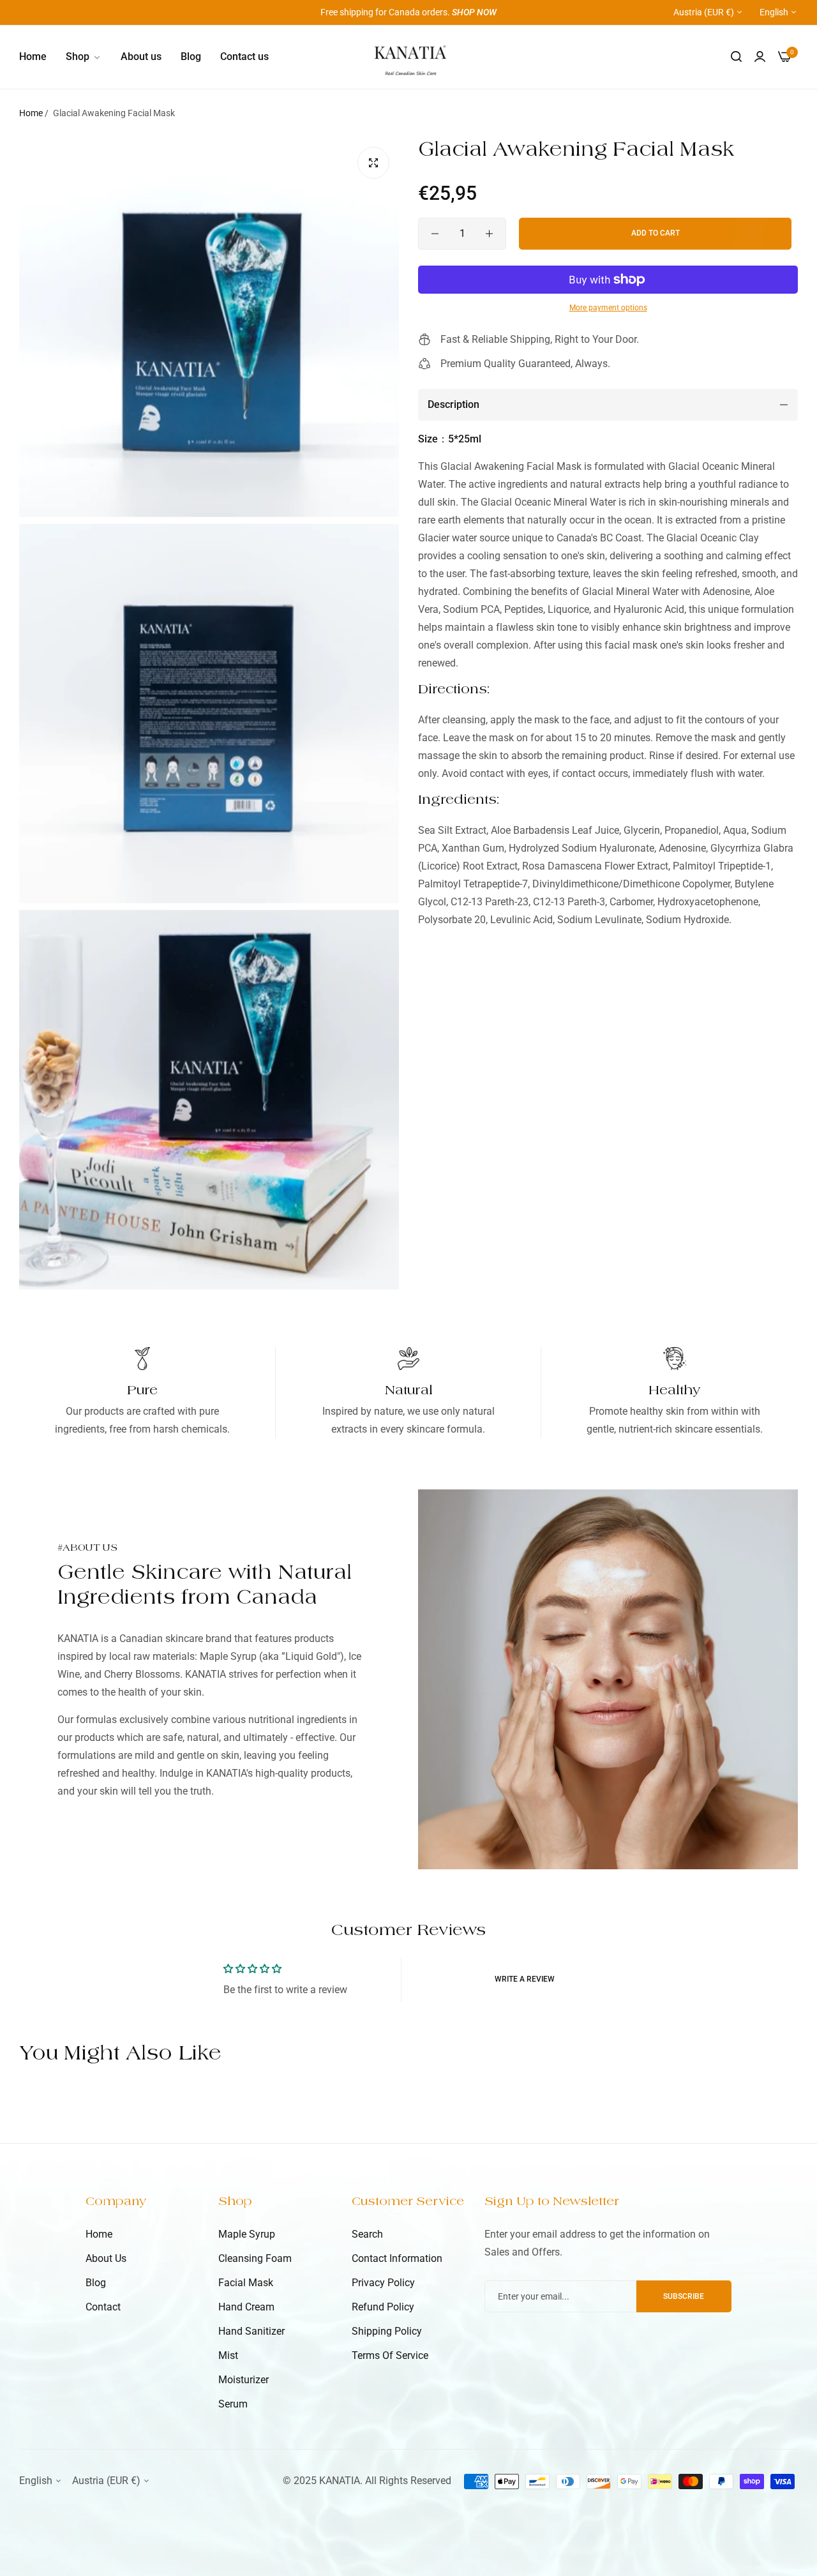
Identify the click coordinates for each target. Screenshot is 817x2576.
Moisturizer (244, 2380)
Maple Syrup (247, 2234)
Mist (228, 2355)
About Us (106, 2258)
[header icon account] (760, 57)
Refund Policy (383, 2307)
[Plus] (489, 234)
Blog (96, 2283)
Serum (233, 2404)
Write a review (525, 1979)
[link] (84, 57)
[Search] (736, 57)
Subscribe (684, 2296)
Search (367, 2234)
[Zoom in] (373, 163)
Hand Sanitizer (251, 2331)
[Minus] (435, 234)
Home (31, 113)
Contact (103, 2307)
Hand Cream (246, 2307)
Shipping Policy (387, 2331)
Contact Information (397, 2258)
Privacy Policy (383, 2283)
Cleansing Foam (255, 2258)
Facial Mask (246, 2283)
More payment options (608, 308)
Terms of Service (390, 2355)
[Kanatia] (409, 57)
